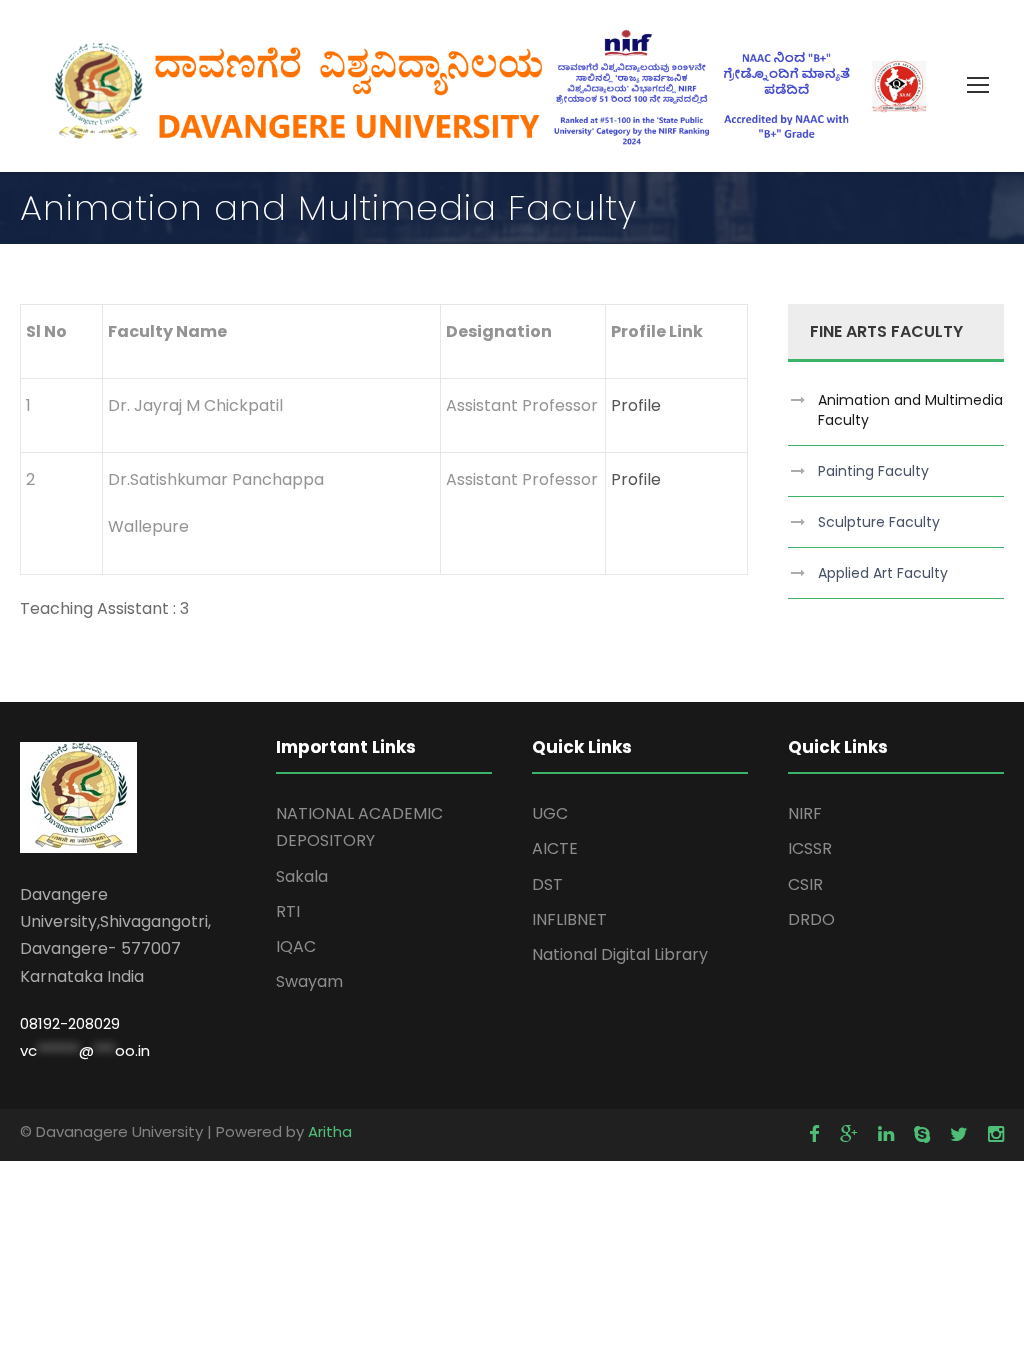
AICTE (555, 848)
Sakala (302, 876)
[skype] (922, 1134)
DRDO (811, 919)
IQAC (296, 946)
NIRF (805, 813)
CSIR (805, 884)
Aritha (330, 1131)
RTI (288, 911)
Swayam (309, 981)
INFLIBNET (569, 919)
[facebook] (814, 1134)
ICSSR (810, 848)
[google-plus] (849, 1134)
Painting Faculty (873, 471)
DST (547, 884)
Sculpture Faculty (879, 522)
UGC (550, 813)
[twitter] (959, 1134)
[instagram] (996, 1134)
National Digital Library (620, 954)
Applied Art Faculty (883, 573)
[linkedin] (886, 1134)
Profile (636, 405)
